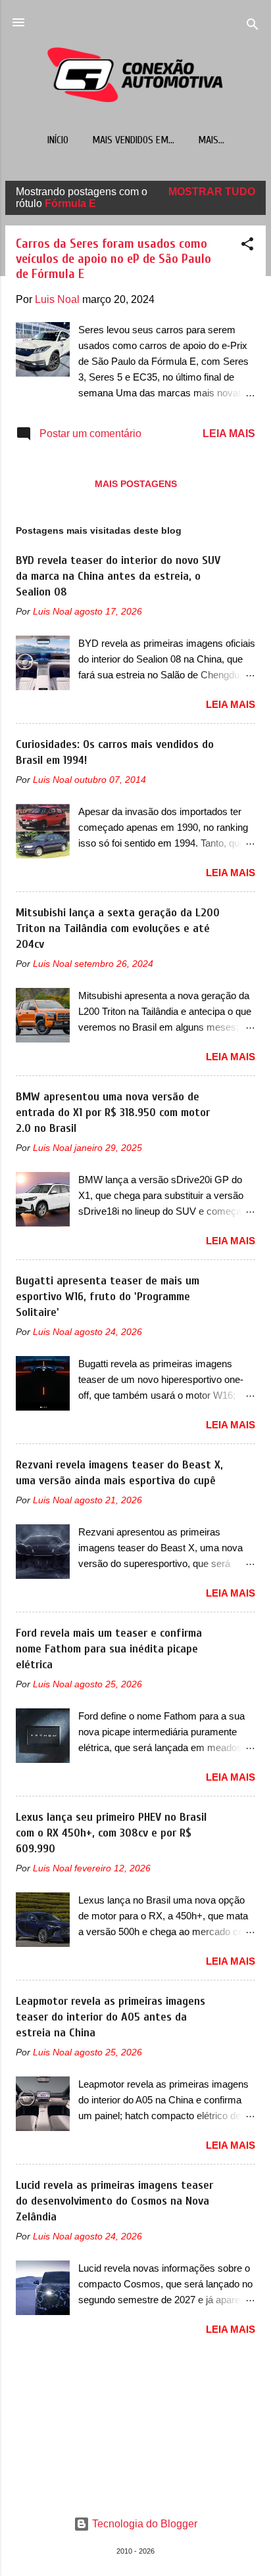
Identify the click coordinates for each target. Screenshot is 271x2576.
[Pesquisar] (253, 27)
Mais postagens (136, 484)
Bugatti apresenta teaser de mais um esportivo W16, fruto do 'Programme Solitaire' (108, 1297)
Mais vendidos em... (133, 140)
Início (58, 140)
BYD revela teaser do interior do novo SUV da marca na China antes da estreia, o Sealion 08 (118, 576)
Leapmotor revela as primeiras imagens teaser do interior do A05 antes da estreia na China (111, 2017)
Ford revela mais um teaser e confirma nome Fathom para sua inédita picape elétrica (109, 1649)
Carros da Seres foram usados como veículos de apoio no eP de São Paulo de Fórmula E (113, 259)
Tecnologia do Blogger (143, 2524)
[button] (247, 246)
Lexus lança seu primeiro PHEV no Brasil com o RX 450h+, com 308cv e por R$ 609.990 (111, 1833)
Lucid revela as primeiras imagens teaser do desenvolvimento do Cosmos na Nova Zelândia (114, 2201)
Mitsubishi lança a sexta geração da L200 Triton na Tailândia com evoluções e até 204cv (118, 928)
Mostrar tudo (212, 192)
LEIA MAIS (229, 433)
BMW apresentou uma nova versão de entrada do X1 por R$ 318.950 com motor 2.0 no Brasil (113, 1112)
